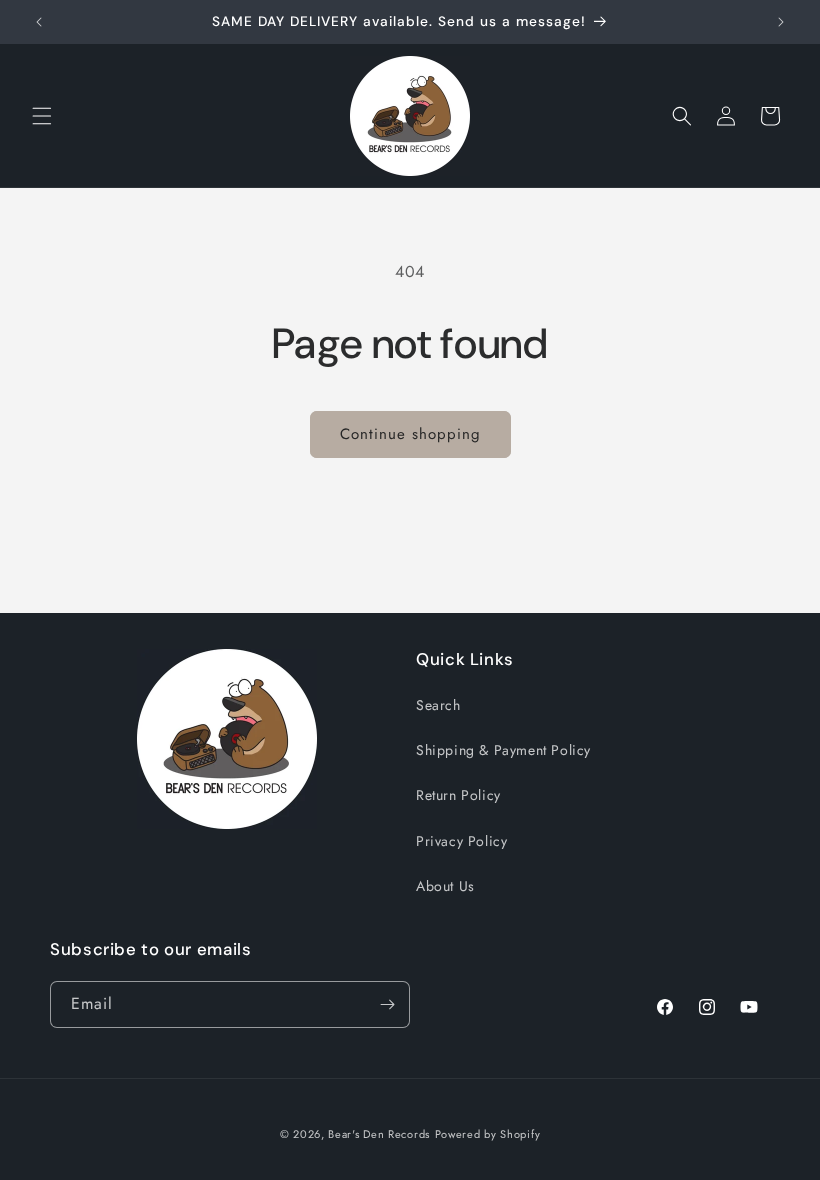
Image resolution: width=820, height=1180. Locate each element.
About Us (445, 886)
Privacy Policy (461, 841)
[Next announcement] (781, 22)
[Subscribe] (387, 1004)
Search (438, 705)
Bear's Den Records (379, 1134)
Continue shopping (410, 434)
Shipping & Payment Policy (503, 750)
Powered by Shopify (488, 1134)
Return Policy (458, 795)
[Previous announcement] (39, 22)
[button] (42, 116)
